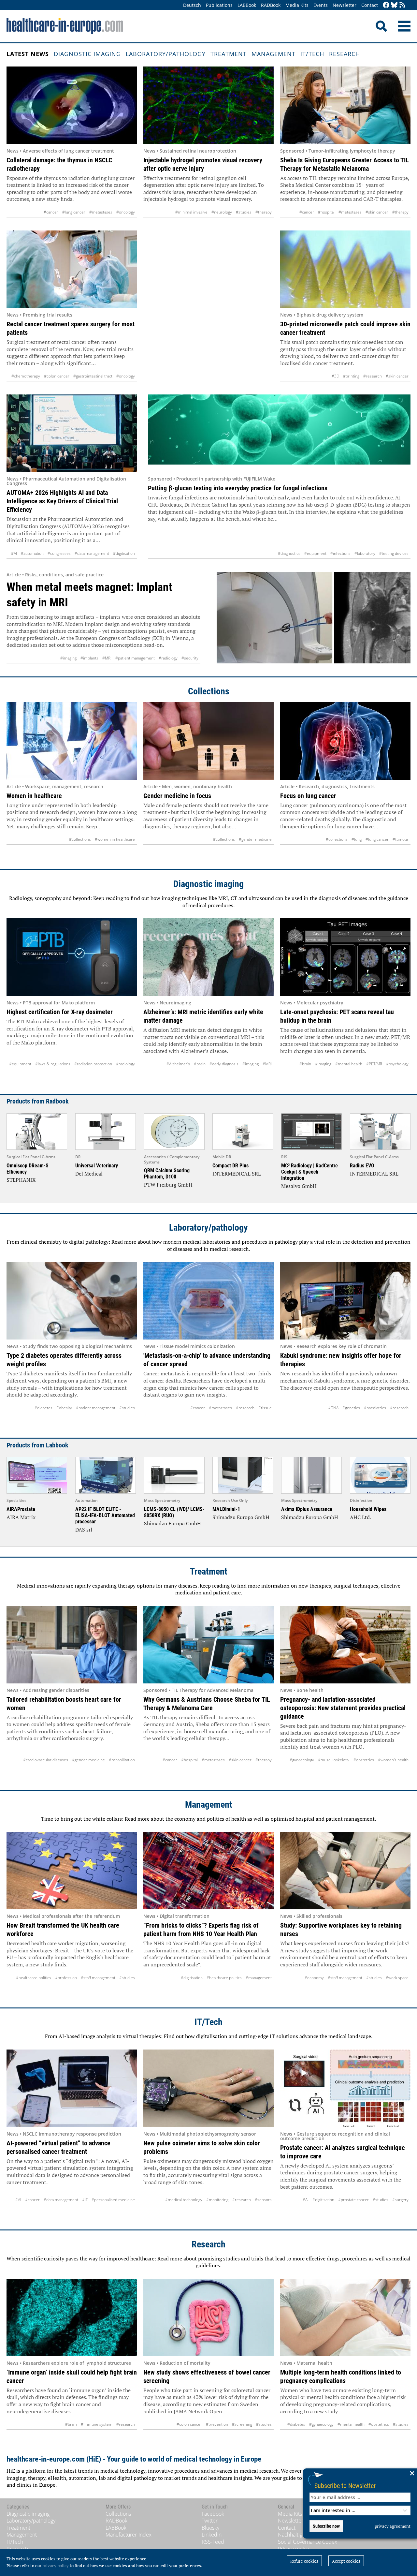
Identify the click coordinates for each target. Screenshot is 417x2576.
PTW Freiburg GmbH (168, 1185)
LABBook (247, 5)
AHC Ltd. (360, 1517)
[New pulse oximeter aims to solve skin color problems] (208, 2088)
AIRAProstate (21, 1509)
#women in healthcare (115, 839)
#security (190, 658)
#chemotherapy (26, 376)
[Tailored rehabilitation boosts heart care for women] (72, 1645)
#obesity (64, 1408)
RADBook (271, 5)
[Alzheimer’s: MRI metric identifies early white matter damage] (208, 957)
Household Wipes (368, 1509)
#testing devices (394, 553)
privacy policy (56, 2566)
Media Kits (297, 5)
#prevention (217, 2424)
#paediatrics (375, 1408)
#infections (340, 553)
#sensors (263, 2200)
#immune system (97, 2424)
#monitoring (217, 2200)
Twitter (210, 2521)
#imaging (68, 658)
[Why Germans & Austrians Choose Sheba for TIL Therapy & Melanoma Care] (208, 1645)
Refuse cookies (304, 2561)
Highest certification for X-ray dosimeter (60, 1012)
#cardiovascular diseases (46, 1760)
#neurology (222, 212)
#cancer (51, 212)
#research (373, 376)
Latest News (28, 54)
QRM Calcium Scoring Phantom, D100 (167, 1174)
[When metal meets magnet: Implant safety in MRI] (314, 618)
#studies (244, 212)
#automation (32, 553)
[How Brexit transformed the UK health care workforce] (72, 1871)
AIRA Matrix (21, 1517)
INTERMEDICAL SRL (237, 1174)
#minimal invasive (191, 212)
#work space (397, 1978)
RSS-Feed (213, 2542)
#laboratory (365, 553)
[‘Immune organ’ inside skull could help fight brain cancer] (72, 2317)
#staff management (98, 1978)
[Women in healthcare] (72, 741)
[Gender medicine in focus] (208, 741)
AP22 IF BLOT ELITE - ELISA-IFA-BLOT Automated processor (105, 1515)
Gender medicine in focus (177, 796)
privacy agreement (393, 2526)
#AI (14, 553)
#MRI (107, 658)
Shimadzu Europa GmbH (173, 1523)
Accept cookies (346, 2561)
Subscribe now (326, 2526)
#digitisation (124, 553)
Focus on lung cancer (308, 796)
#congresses (59, 553)
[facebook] (386, 5)
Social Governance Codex (308, 2542)
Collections (209, 691)
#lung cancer (74, 212)
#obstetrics (364, 1760)
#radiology (168, 658)
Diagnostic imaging (87, 54)
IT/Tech (312, 54)
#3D (335, 376)
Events (321, 5)
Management (273, 54)
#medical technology (184, 2200)
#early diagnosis (224, 1064)
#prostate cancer (353, 2200)
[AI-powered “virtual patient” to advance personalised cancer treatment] (72, 2088)
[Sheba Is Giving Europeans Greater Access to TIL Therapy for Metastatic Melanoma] (345, 105)
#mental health (349, 1064)
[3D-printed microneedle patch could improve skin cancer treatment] (345, 269)
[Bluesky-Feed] (394, 5)
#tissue (265, 1408)
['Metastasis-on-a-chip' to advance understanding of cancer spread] (208, 1301)
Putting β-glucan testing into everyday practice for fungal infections (238, 488)
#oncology (126, 212)
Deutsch (192, 5)
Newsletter (345, 5)
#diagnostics (289, 553)
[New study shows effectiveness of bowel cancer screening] (208, 2317)
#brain (200, 1064)
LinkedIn (212, 2535)
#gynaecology (302, 1760)
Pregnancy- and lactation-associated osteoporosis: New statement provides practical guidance (343, 1708)
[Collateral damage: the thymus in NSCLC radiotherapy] (72, 105)
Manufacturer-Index (129, 2535)
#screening (242, 2424)
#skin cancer (377, 212)
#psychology (397, 1064)
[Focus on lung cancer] (345, 741)
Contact (370, 5)
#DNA (333, 1408)
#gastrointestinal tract (93, 376)
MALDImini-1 (226, 1509)
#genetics (351, 1408)
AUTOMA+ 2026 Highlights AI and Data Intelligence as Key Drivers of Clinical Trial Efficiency (62, 501)
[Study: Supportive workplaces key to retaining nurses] (345, 1871)
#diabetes (43, 1408)
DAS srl (84, 1530)
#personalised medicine (113, 2200)
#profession (66, 1978)
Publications (219, 5)
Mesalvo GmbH (299, 1186)
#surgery (400, 2200)
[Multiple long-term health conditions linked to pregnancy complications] (345, 2317)
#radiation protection (93, 1064)
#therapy (264, 212)
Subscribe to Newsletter (345, 2486)
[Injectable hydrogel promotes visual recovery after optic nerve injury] (208, 105)
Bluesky (210, 2528)
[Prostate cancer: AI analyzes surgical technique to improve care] (345, 2088)
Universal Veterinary (97, 1166)
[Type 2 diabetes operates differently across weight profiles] (72, 1301)
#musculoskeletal (334, 1760)
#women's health (393, 1760)
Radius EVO (362, 1166)
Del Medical (89, 1174)
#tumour (401, 839)
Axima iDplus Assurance (307, 1509)
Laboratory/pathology (166, 54)
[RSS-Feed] (402, 5)
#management (259, 1978)
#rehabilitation (122, 1760)
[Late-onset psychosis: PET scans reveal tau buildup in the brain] (345, 957)
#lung (357, 839)
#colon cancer (57, 376)
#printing (351, 376)
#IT (85, 2200)
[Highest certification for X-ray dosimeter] (72, 957)
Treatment (229, 54)
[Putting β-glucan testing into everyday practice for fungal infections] (279, 433)
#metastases (101, 212)
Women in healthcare (34, 796)
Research (345, 54)
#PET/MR (374, 1064)
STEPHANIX (21, 1180)
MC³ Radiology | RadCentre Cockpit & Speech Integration (309, 1172)
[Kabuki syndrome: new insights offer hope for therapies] (345, 1301)
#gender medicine (255, 839)
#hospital (326, 212)
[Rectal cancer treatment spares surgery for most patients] (72, 269)
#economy (314, 1978)
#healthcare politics (34, 1978)
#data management (92, 553)
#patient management (135, 658)
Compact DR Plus (230, 1166)
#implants (89, 658)
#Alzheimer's (178, 1064)
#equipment (315, 553)
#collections (80, 839)
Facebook (213, 2514)
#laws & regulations (53, 1064)
